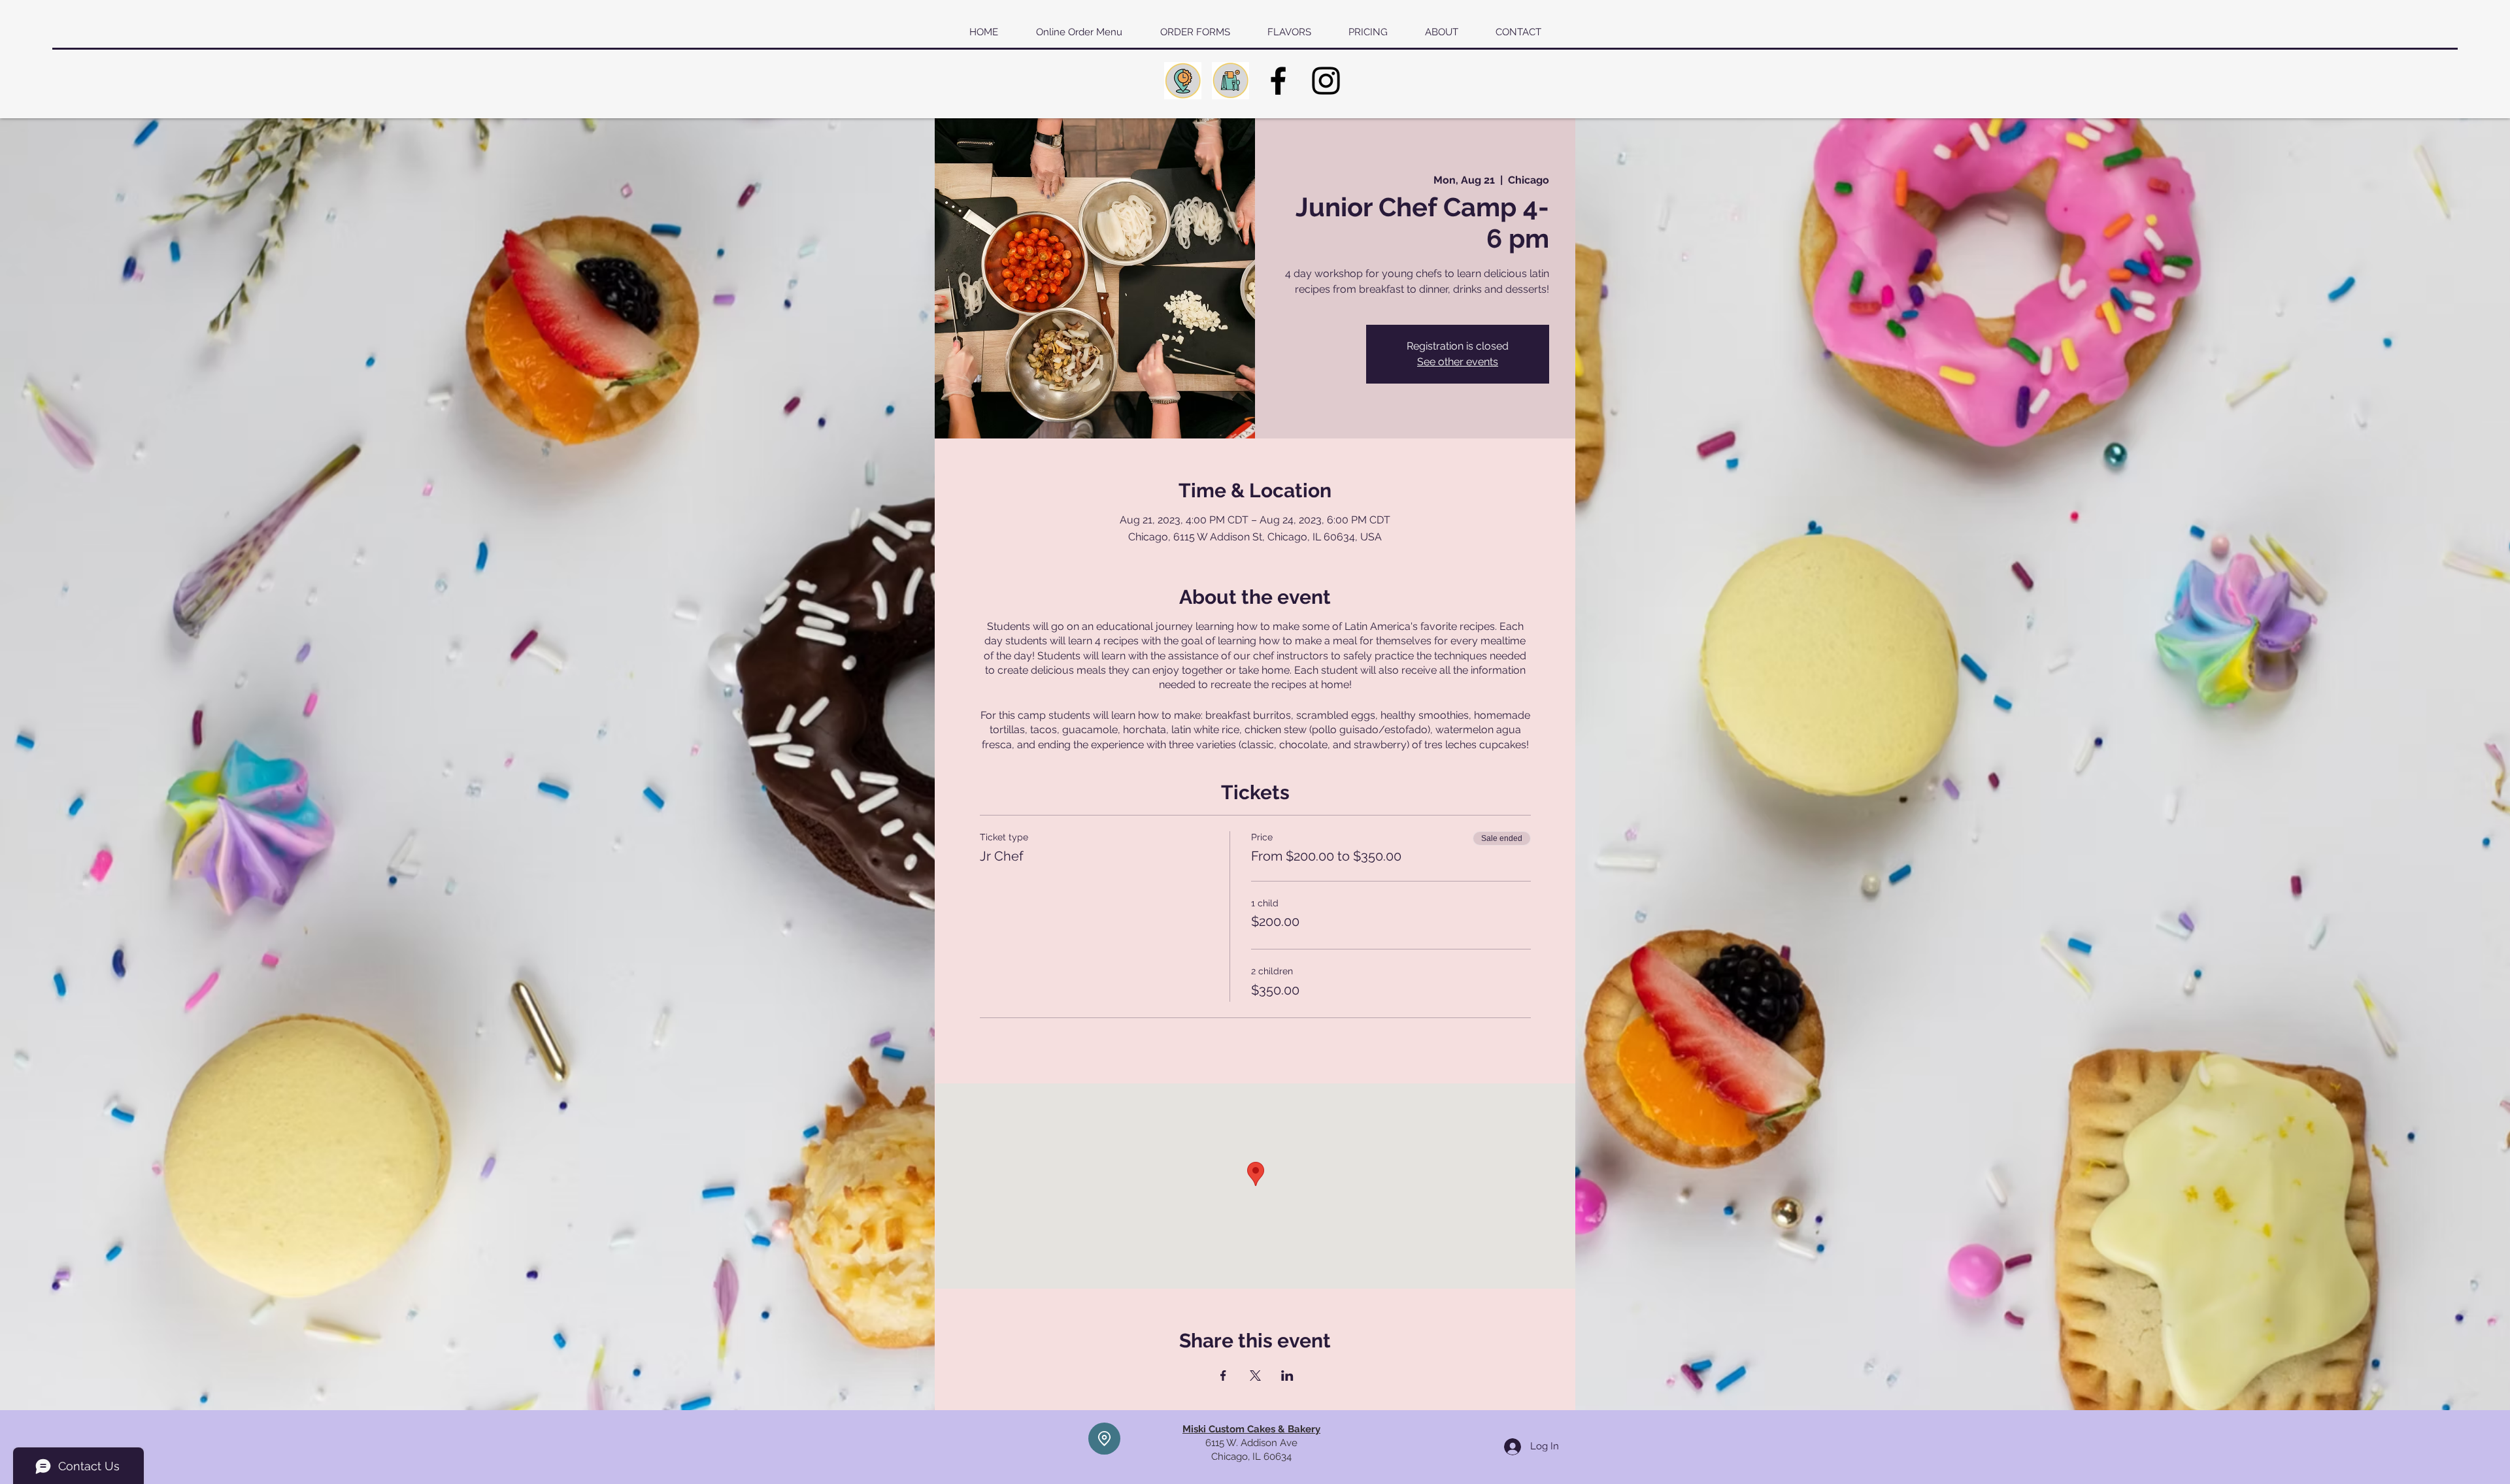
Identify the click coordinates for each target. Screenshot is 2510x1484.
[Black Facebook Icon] (1278, 81)
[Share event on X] (1255, 1376)
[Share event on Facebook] (1223, 1376)
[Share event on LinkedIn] (1287, 1376)
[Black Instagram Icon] (1326, 81)
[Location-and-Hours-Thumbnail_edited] (1183, 81)
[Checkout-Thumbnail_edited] (1230, 81)
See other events (1458, 362)
